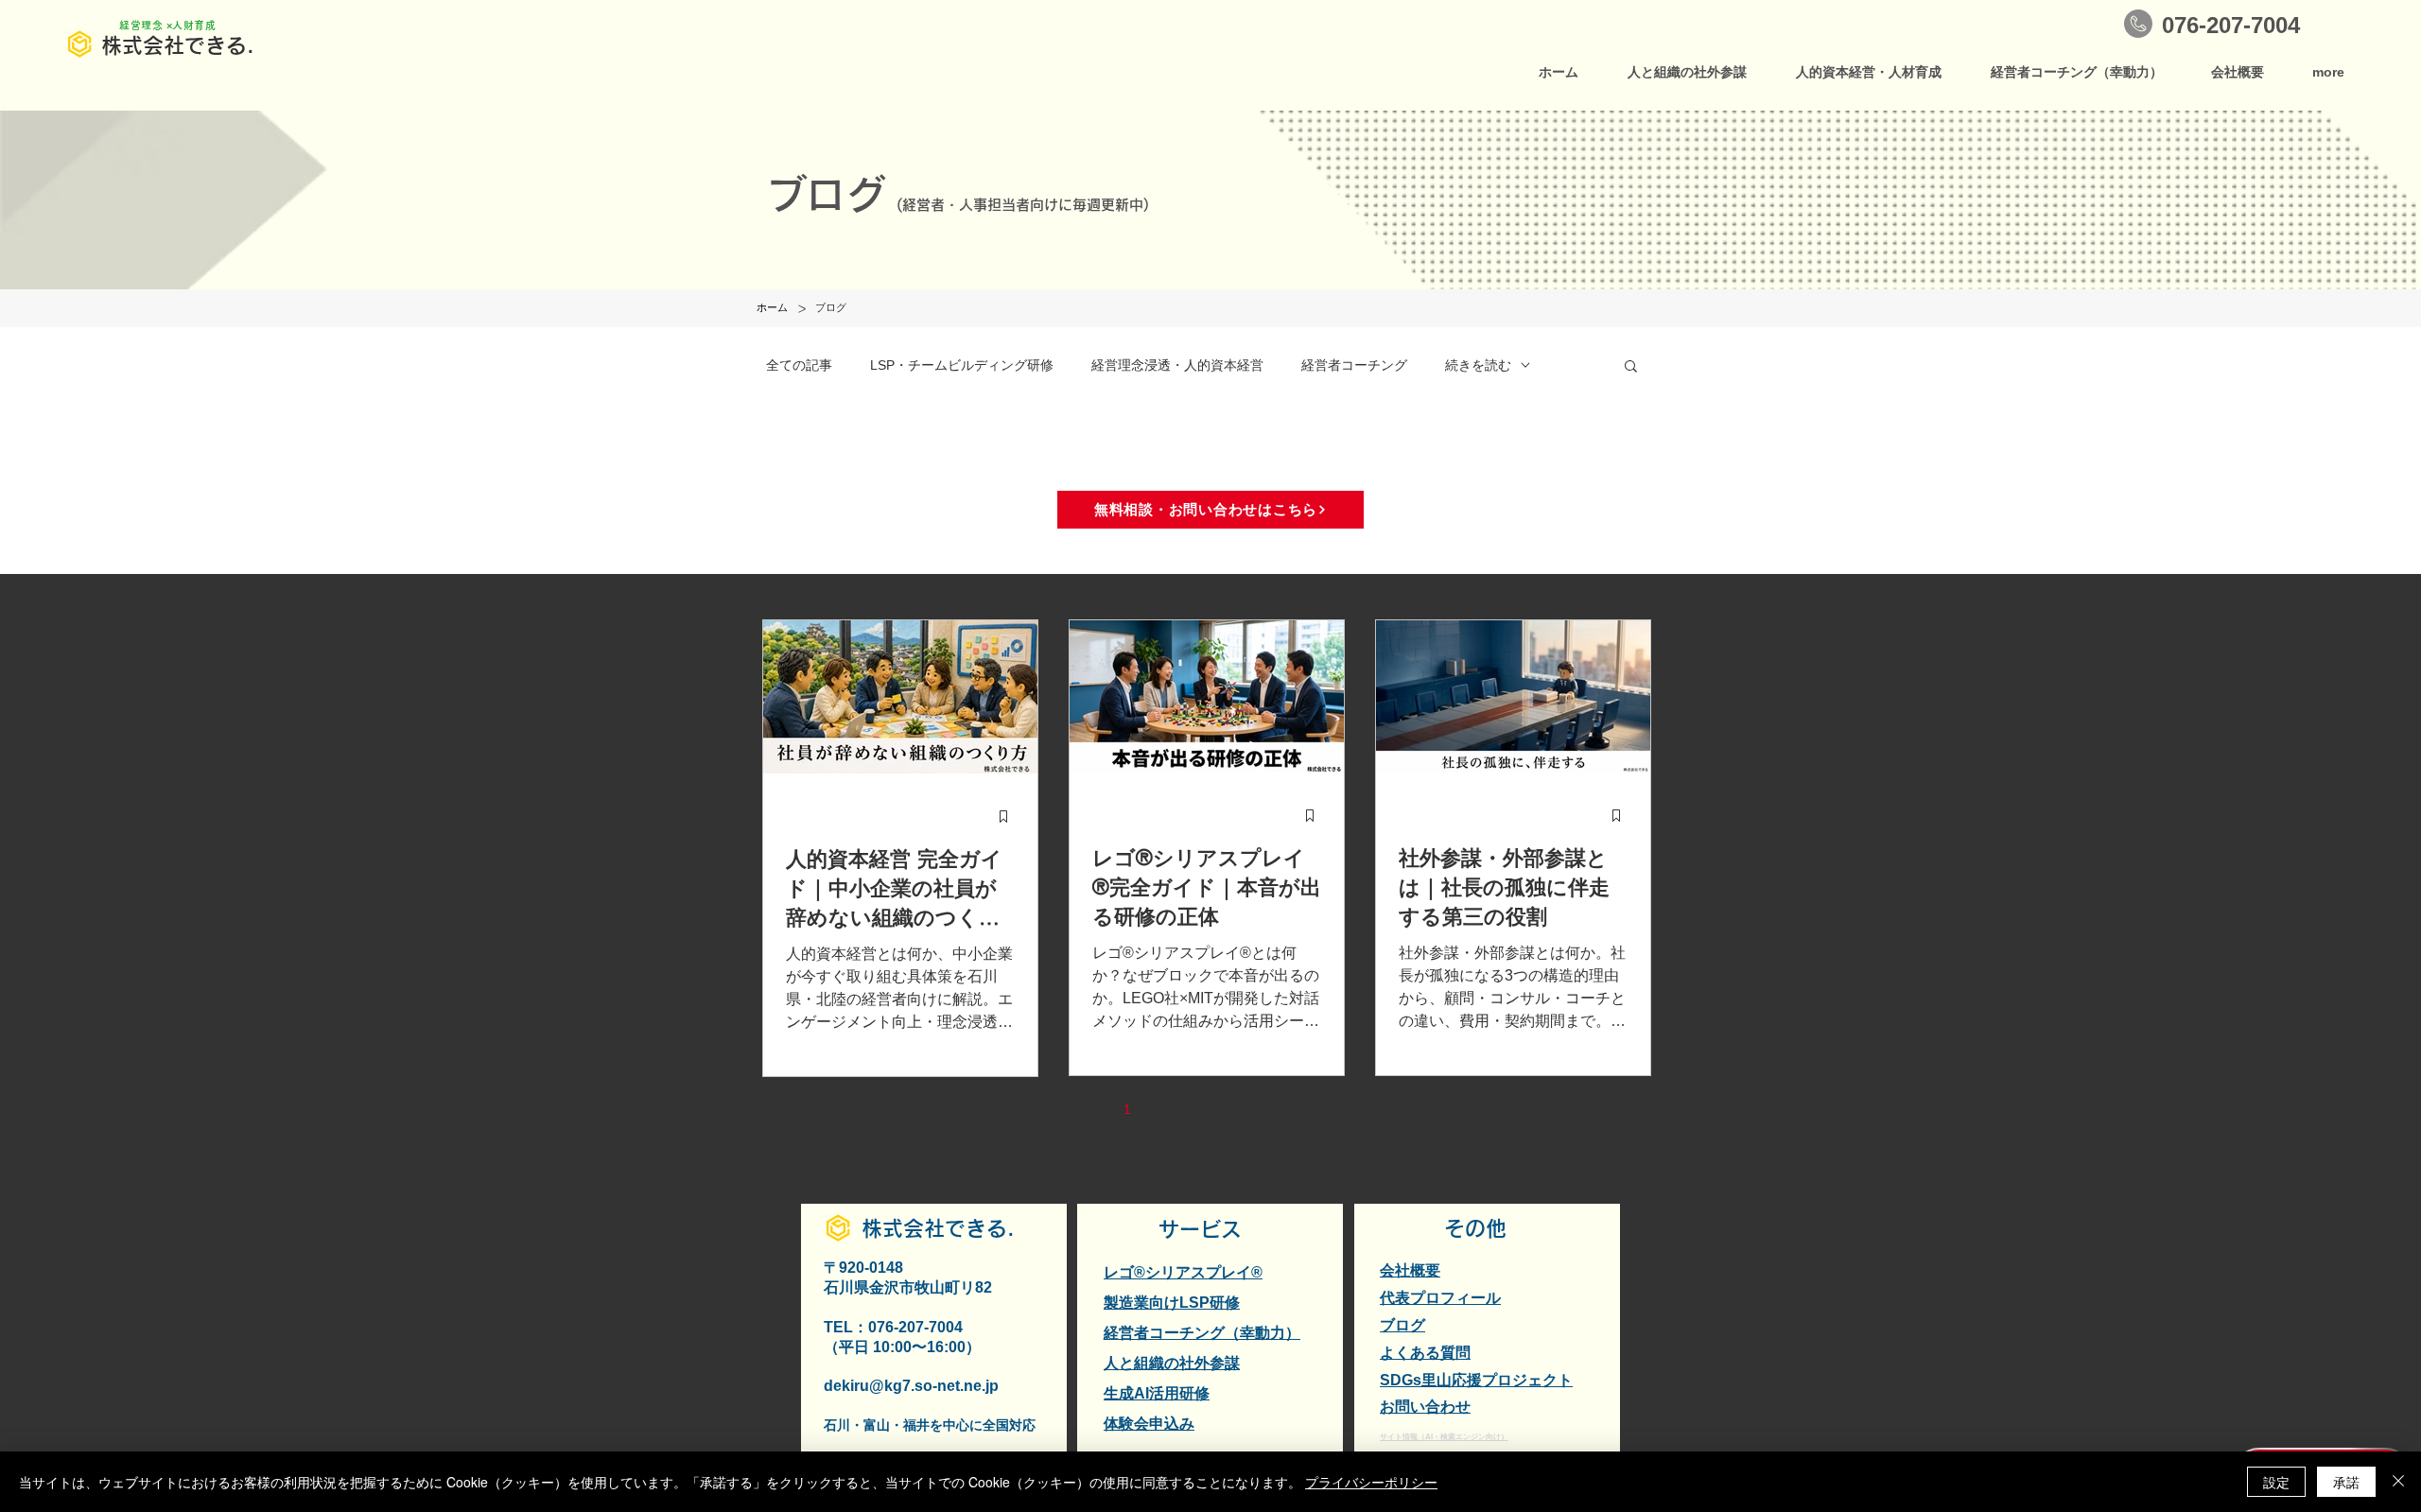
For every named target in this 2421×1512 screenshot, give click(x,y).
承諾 (2346, 1482)
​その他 (1475, 1228)
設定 (2276, 1482)
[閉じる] (2398, 1482)
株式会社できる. (178, 45)
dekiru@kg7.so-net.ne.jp (911, 1386)
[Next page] (1326, 1109)
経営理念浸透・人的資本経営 (1177, 365)
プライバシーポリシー (1371, 1482)
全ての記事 (799, 365)
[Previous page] (1088, 1109)
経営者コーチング (1354, 365)
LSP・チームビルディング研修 (962, 365)
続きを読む (1478, 365)
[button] (1631, 367)
